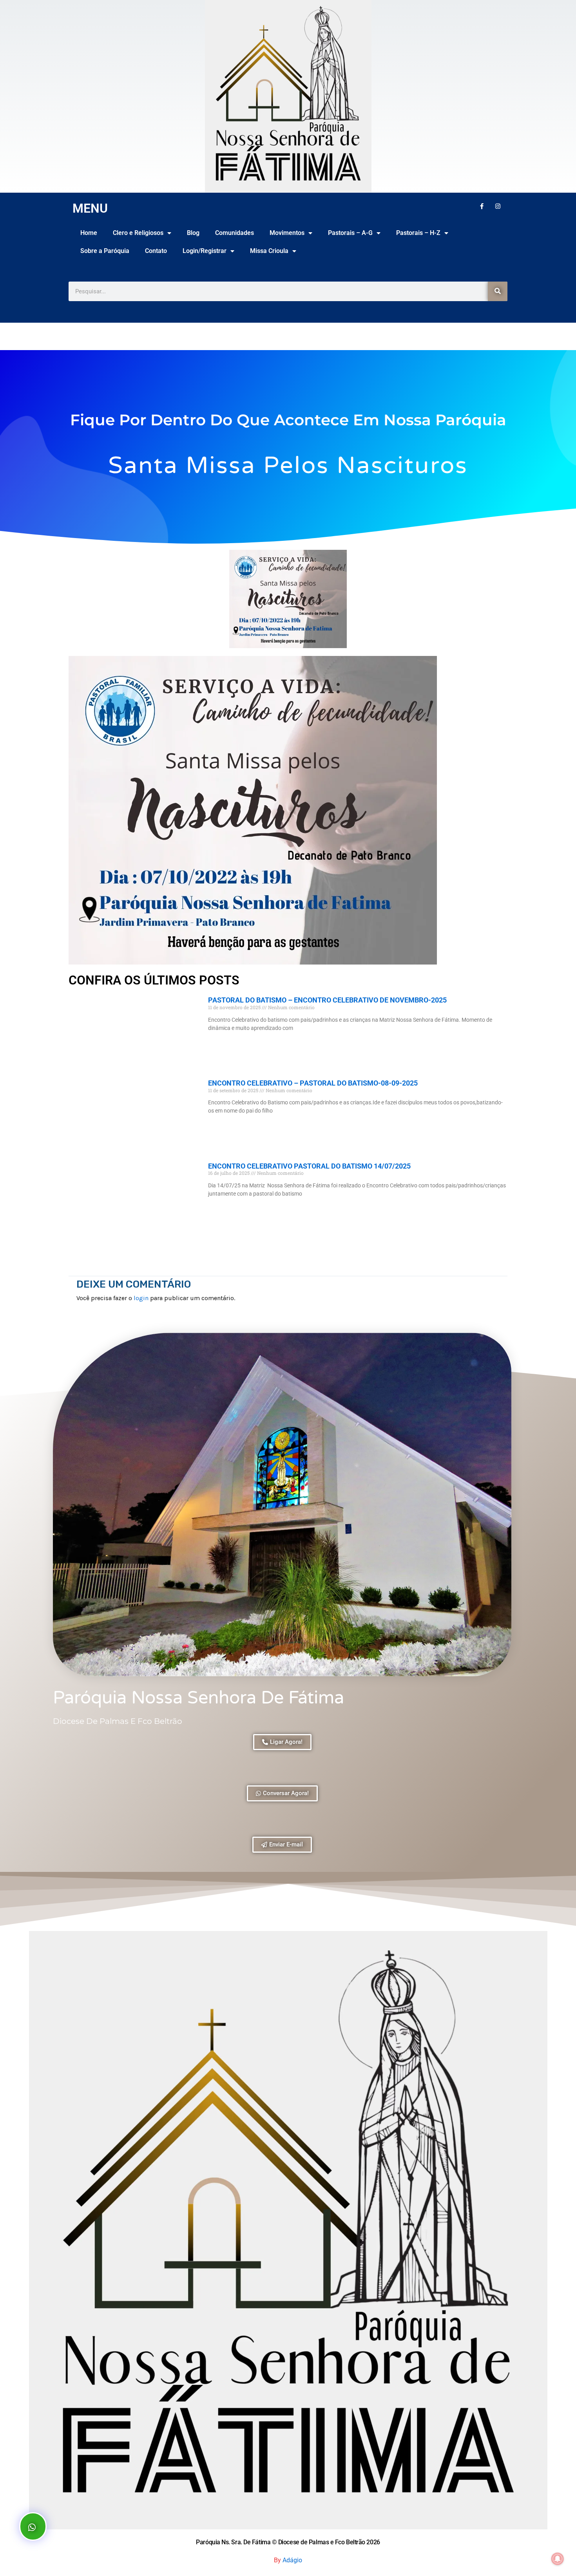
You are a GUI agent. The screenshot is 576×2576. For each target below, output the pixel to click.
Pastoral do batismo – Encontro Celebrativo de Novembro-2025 (327, 1000)
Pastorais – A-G (350, 233)
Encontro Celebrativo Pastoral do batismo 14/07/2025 (309, 1166)
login (141, 1298)
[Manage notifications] (558, 2559)
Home (89, 233)
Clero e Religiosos (138, 233)
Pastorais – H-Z (418, 233)
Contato (156, 251)
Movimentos (287, 233)
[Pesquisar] (498, 291)
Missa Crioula (269, 251)
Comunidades (235, 233)
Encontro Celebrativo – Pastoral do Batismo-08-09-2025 (313, 1083)
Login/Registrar (205, 251)
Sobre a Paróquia (105, 251)
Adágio (292, 2560)
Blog (193, 233)
